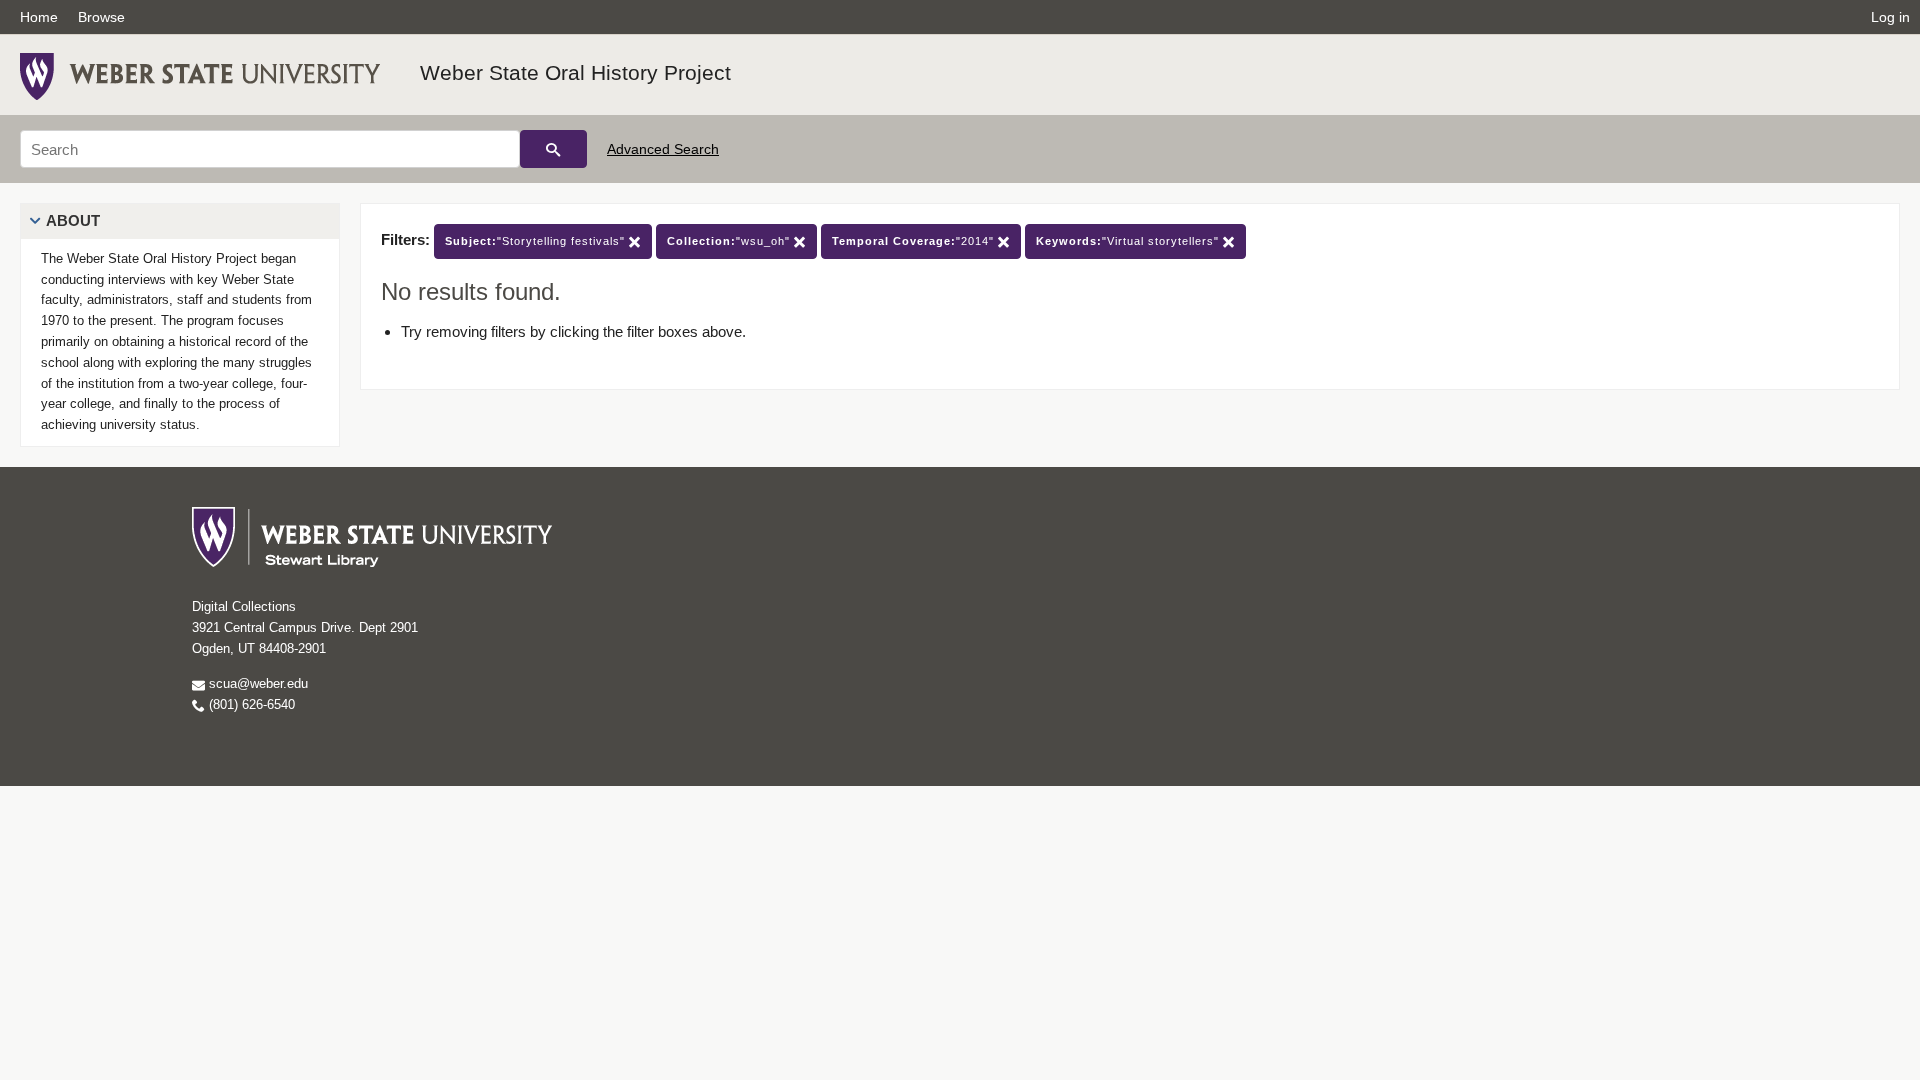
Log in (1890, 17)
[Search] (553, 149)
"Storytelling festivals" (537, 241)
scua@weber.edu (256, 683)
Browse (101, 17)
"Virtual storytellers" (1129, 241)
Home (39, 17)
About (73, 220)
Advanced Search (663, 149)
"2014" (915, 241)
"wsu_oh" (730, 241)
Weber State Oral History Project (575, 72)
